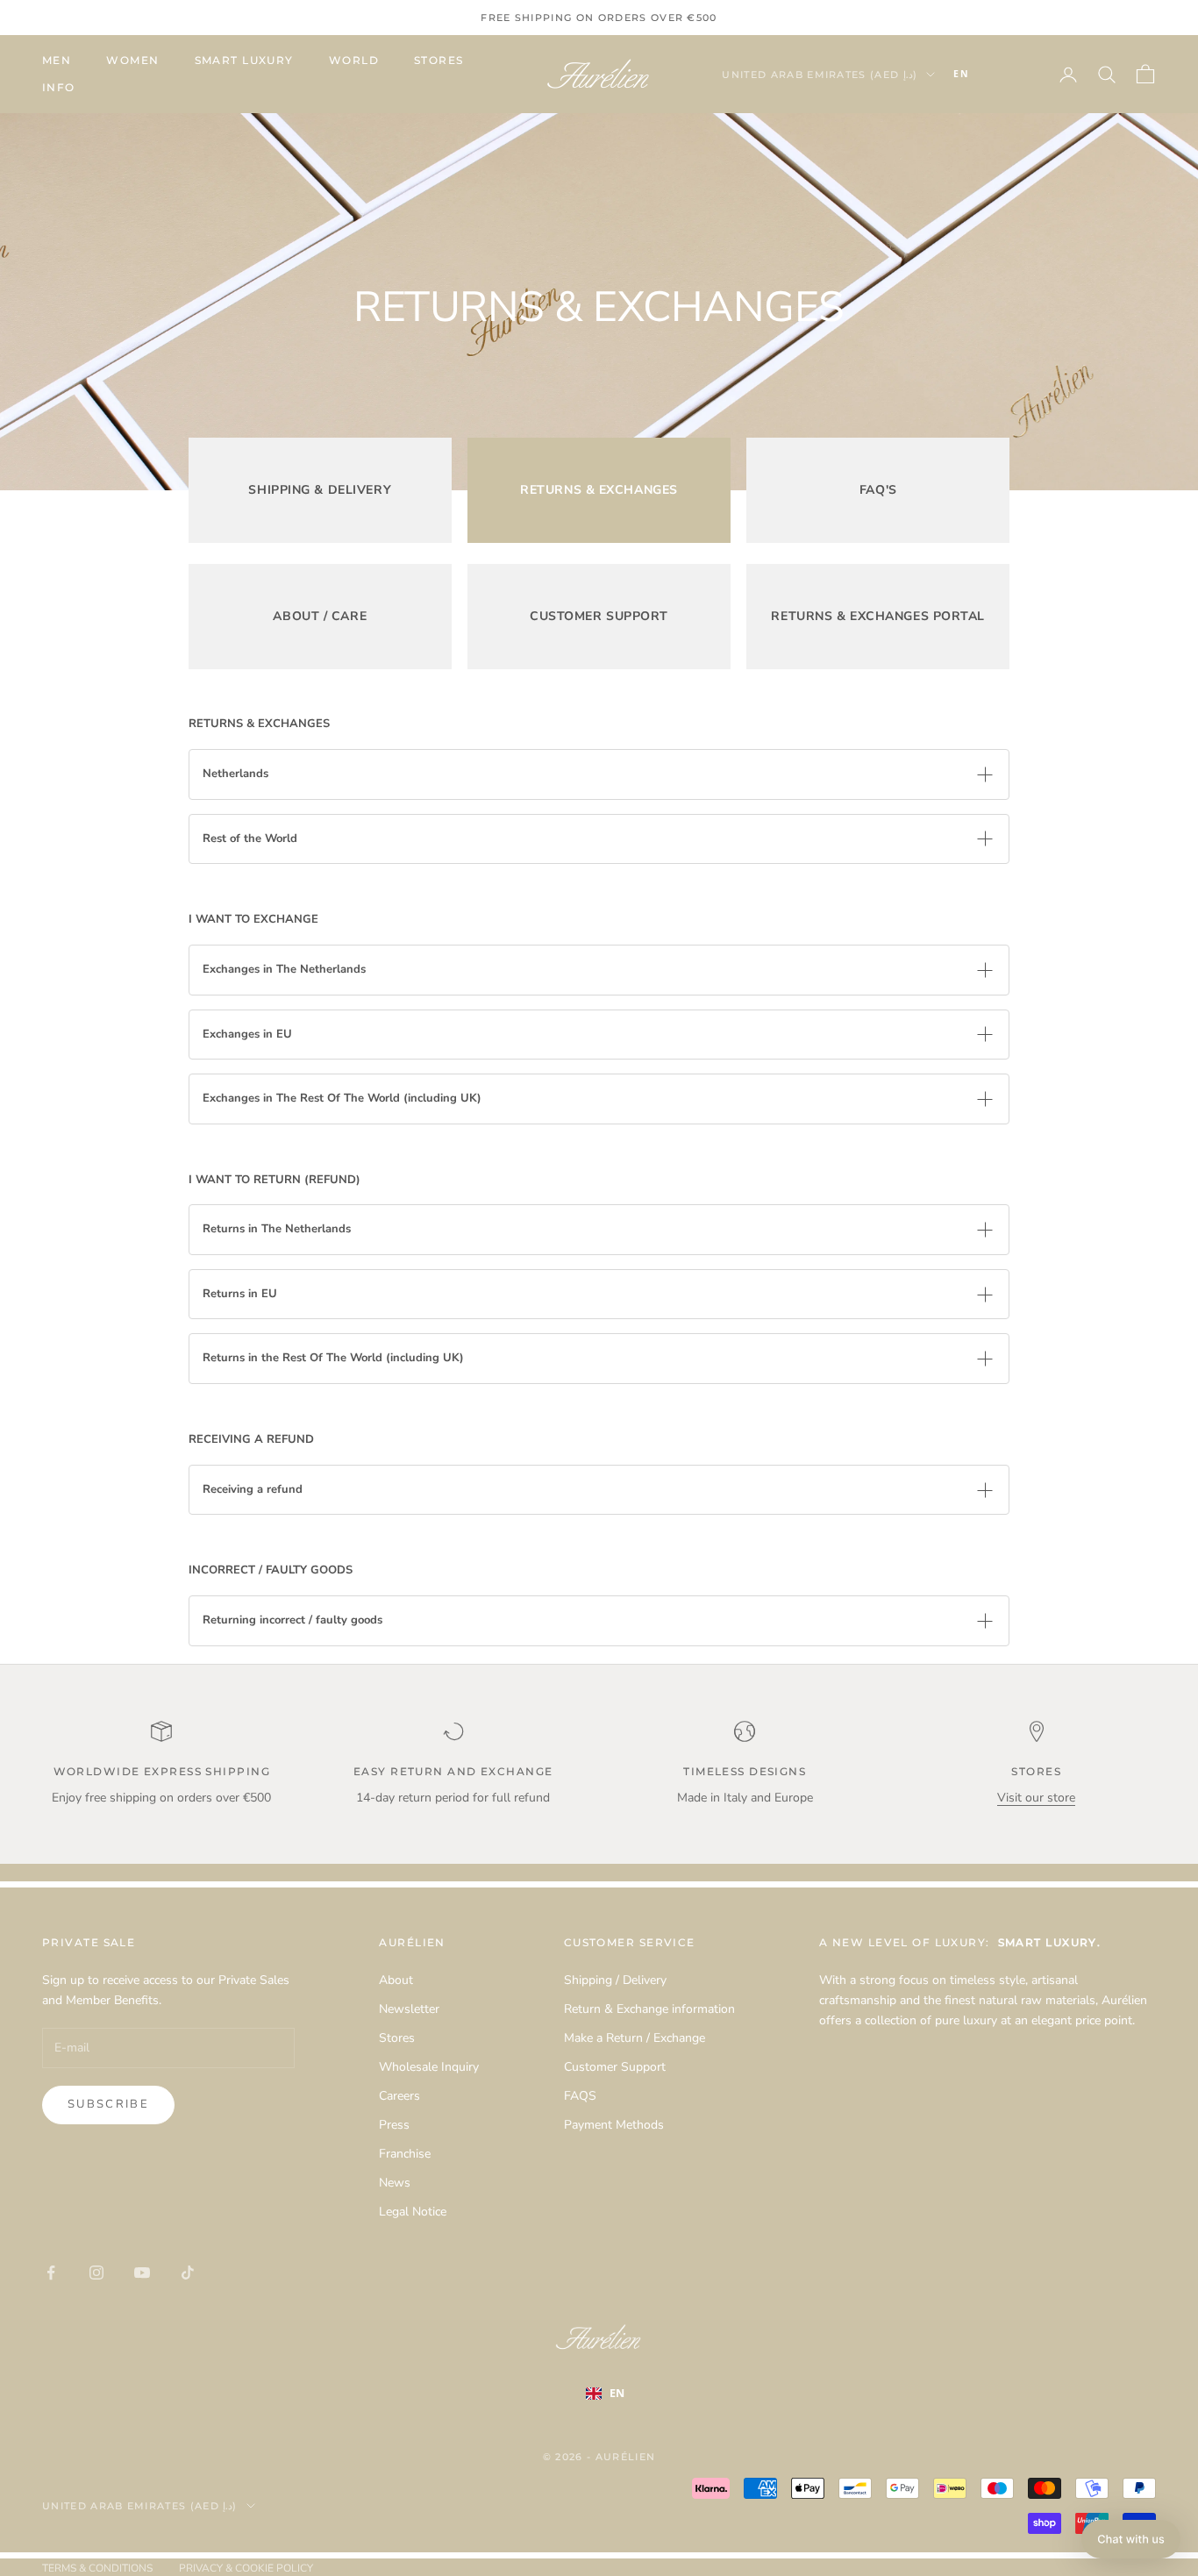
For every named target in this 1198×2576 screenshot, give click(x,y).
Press (394, 2125)
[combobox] (988, 75)
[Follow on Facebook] (51, 2273)
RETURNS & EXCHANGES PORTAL (878, 616)
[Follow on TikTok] (188, 2273)
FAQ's (878, 490)
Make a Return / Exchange (635, 2038)
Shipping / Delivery (615, 1980)
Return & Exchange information (649, 2009)
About (396, 1980)
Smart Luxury (244, 60)
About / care (320, 616)
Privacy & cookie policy (246, 2568)
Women (132, 60)
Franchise (405, 2154)
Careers (399, 2096)
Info (59, 87)
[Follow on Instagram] (96, 2273)
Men (57, 60)
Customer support (599, 616)
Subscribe (108, 2104)
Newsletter (409, 2009)
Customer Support (615, 2067)
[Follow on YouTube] (142, 2273)
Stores (439, 60)
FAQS (580, 2096)
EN (961, 74)
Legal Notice (413, 2212)
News (395, 2183)
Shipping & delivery (320, 490)
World (354, 60)
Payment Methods (614, 2125)
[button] (1131, 2539)
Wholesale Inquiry (429, 2067)
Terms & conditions (97, 2568)
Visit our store (1036, 1798)
